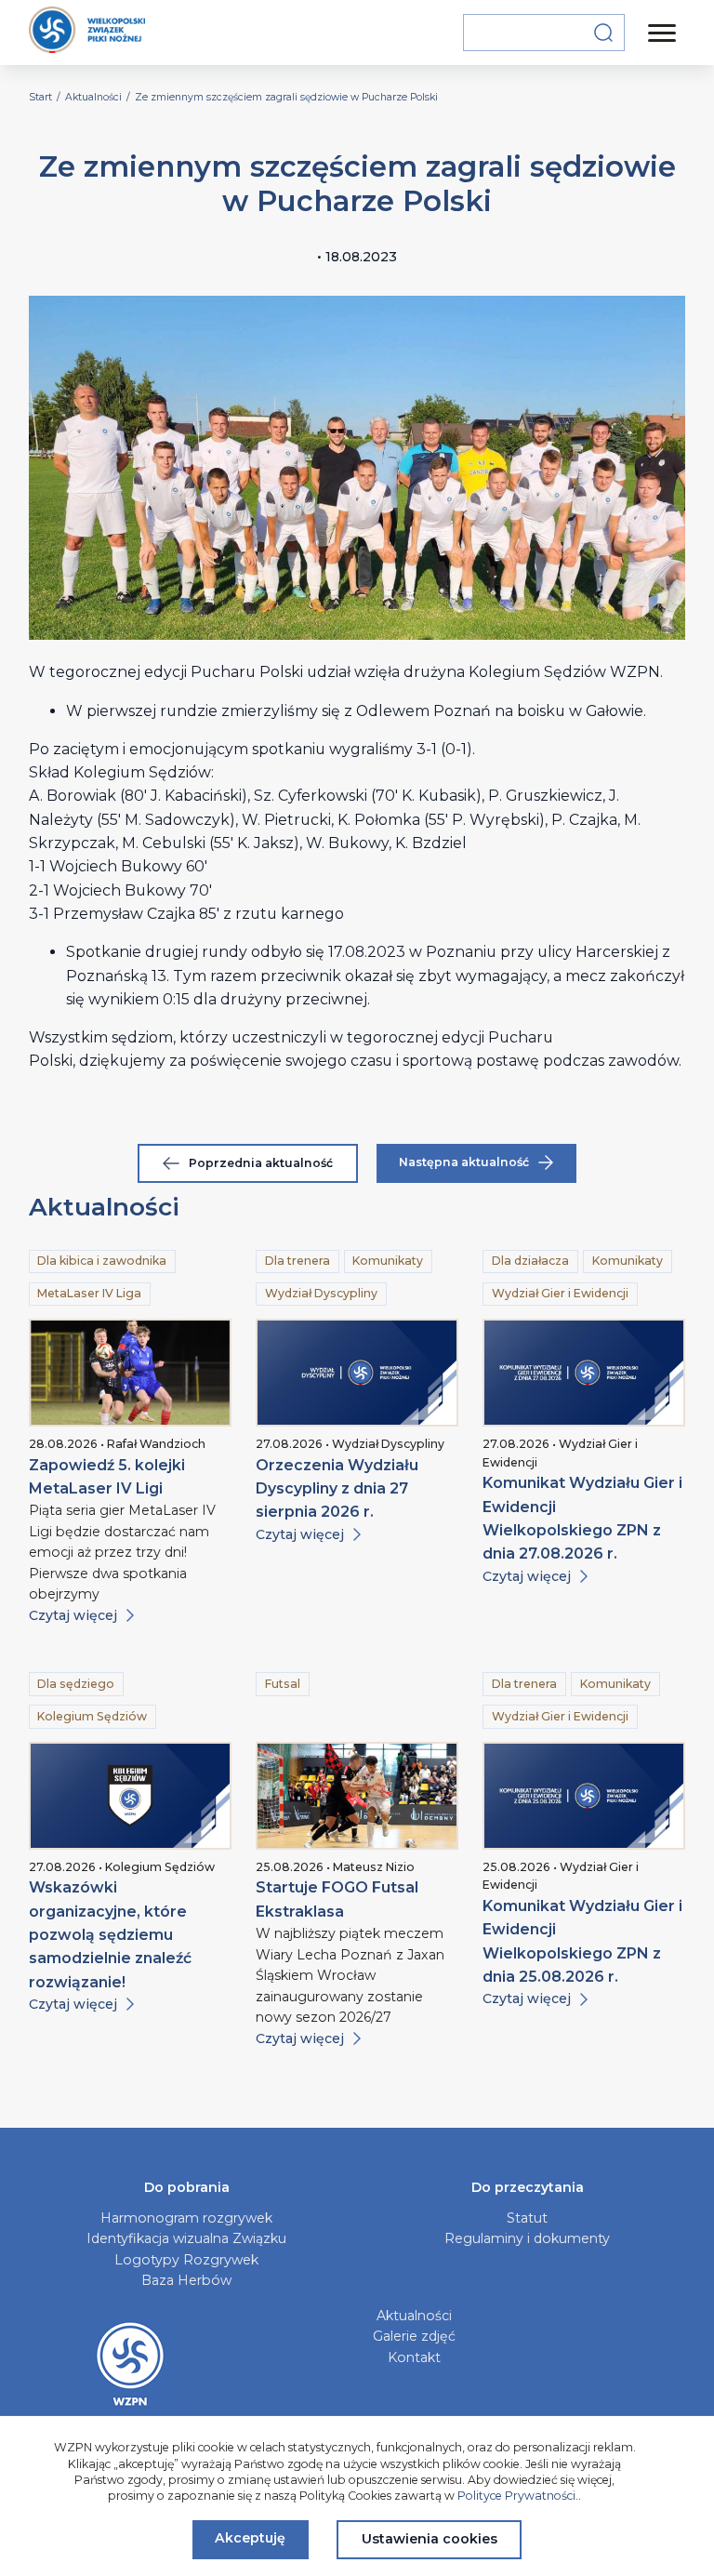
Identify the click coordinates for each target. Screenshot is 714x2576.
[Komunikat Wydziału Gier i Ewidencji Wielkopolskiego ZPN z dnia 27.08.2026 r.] (584, 1373)
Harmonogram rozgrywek (186, 2218)
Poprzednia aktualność (261, 1163)
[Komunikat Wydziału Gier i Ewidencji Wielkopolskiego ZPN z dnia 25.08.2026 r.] (584, 1796)
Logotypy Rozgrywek (186, 2260)
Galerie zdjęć (414, 2336)
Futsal (283, 1684)
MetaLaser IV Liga (89, 1293)
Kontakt (414, 2357)
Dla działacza (530, 1261)
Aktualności (414, 2316)
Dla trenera (297, 1261)
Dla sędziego (76, 1684)
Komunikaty (388, 1261)
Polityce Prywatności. (518, 2496)
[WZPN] (87, 33)
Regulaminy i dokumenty (527, 2238)
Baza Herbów (186, 2280)
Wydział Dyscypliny (321, 1293)
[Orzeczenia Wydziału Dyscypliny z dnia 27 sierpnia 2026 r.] (357, 1373)
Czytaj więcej (73, 1615)
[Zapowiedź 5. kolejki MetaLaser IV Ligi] (130, 1373)
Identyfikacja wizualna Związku (186, 2238)
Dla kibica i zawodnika (102, 1261)
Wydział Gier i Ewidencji (560, 1293)
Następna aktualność (464, 1162)
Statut (527, 2218)
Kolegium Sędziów (92, 1716)
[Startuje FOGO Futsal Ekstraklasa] (357, 1796)
